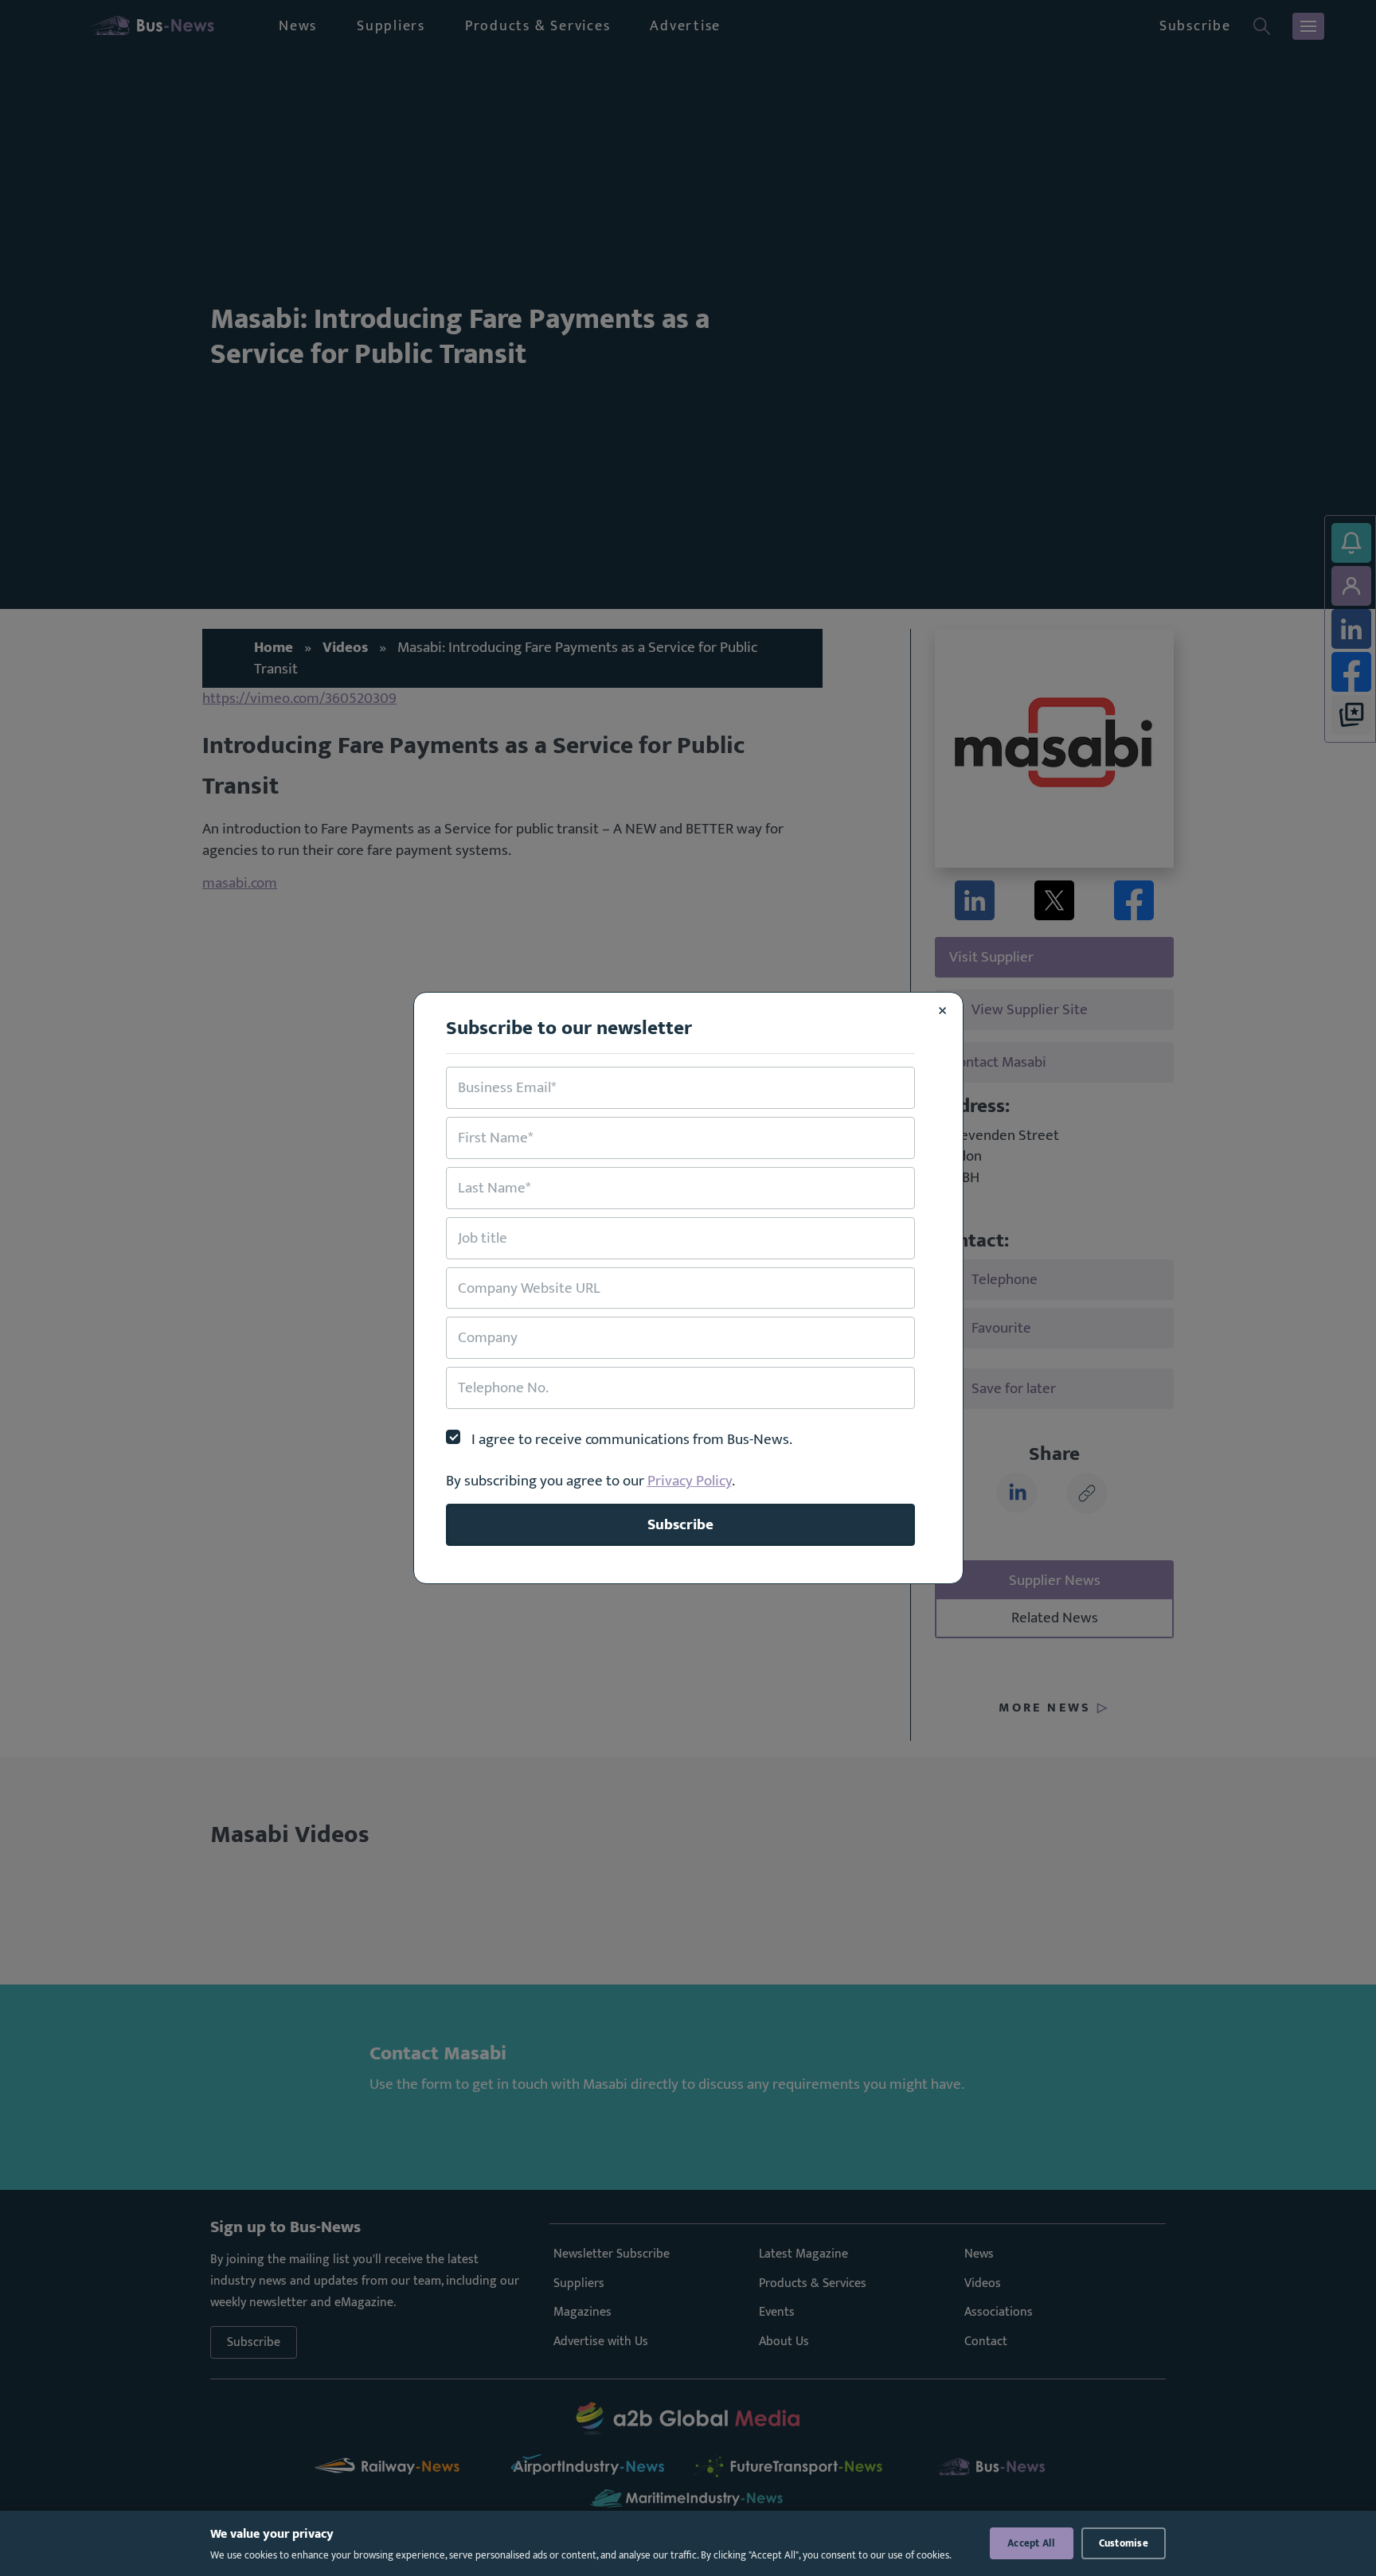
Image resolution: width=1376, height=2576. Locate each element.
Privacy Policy (690, 1481)
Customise (1124, 2543)
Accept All (1032, 2543)
